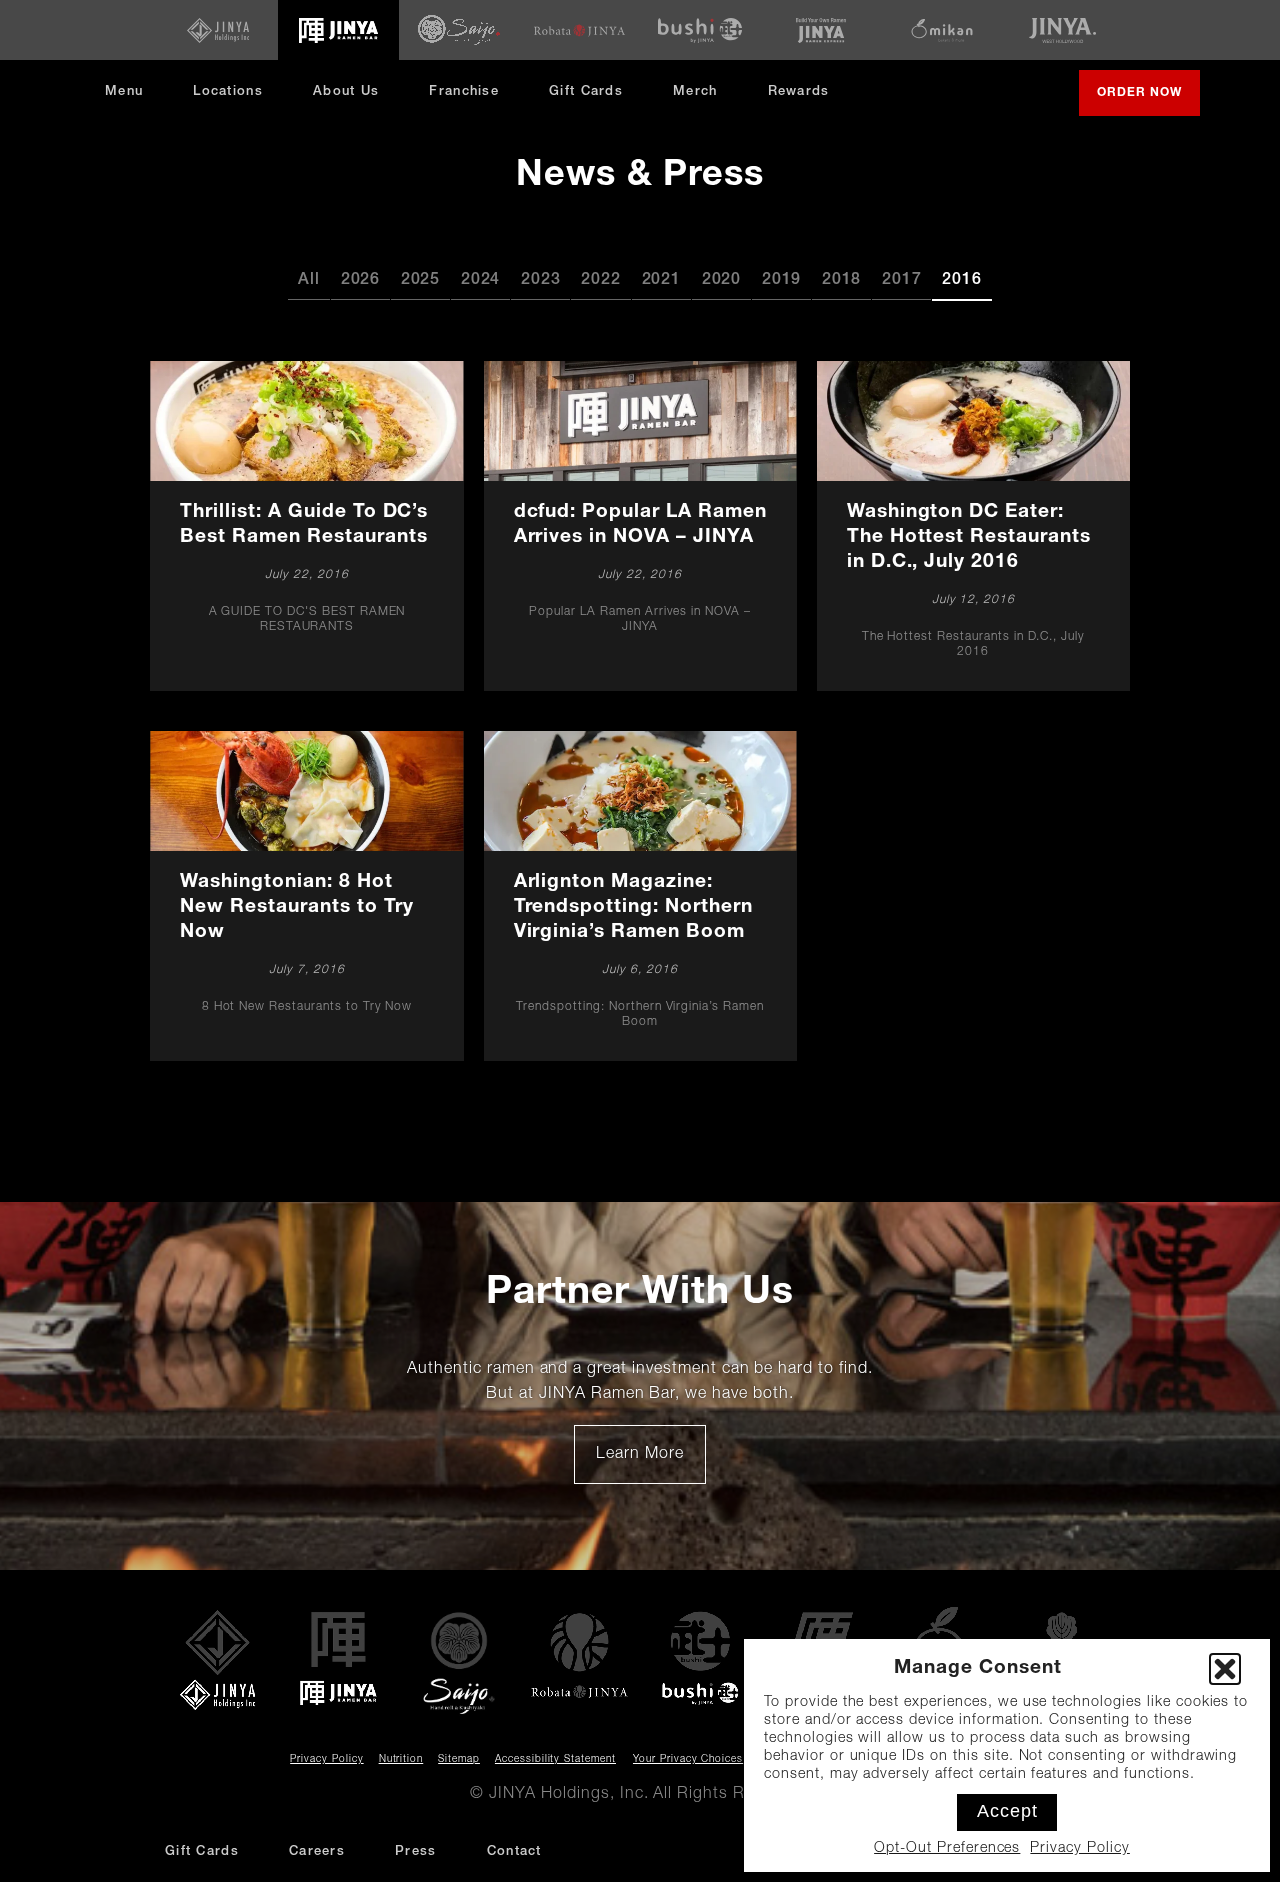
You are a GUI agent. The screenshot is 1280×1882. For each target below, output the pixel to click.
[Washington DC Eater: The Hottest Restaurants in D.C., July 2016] (973, 526)
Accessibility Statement (555, 1760)
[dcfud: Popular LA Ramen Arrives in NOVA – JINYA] (640, 526)
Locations (228, 92)
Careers (317, 1852)
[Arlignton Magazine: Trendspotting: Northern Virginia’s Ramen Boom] (640, 896)
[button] (1225, 1669)
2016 (961, 281)
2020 (721, 281)
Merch (703, 99)
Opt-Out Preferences (947, 1849)
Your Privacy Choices (688, 1760)
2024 (480, 281)
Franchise (464, 92)
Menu (124, 92)
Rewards (799, 92)
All (308, 281)
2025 (420, 281)
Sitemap (459, 1760)
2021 (661, 281)
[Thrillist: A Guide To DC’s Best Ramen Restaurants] (307, 526)
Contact (514, 1852)
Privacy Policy (1079, 1849)
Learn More (650, 1462)
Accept (1007, 1811)
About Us (346, 92)
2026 (360, 281)
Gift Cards (586, 92)
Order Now (1148, 101)
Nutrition (401, 1760)
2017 (901, 281)
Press (416, 1852)
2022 (600, 281)
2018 (841, 281)
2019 (781, 281)
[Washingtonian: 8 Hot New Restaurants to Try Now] (307, 896)
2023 (540, 281)
